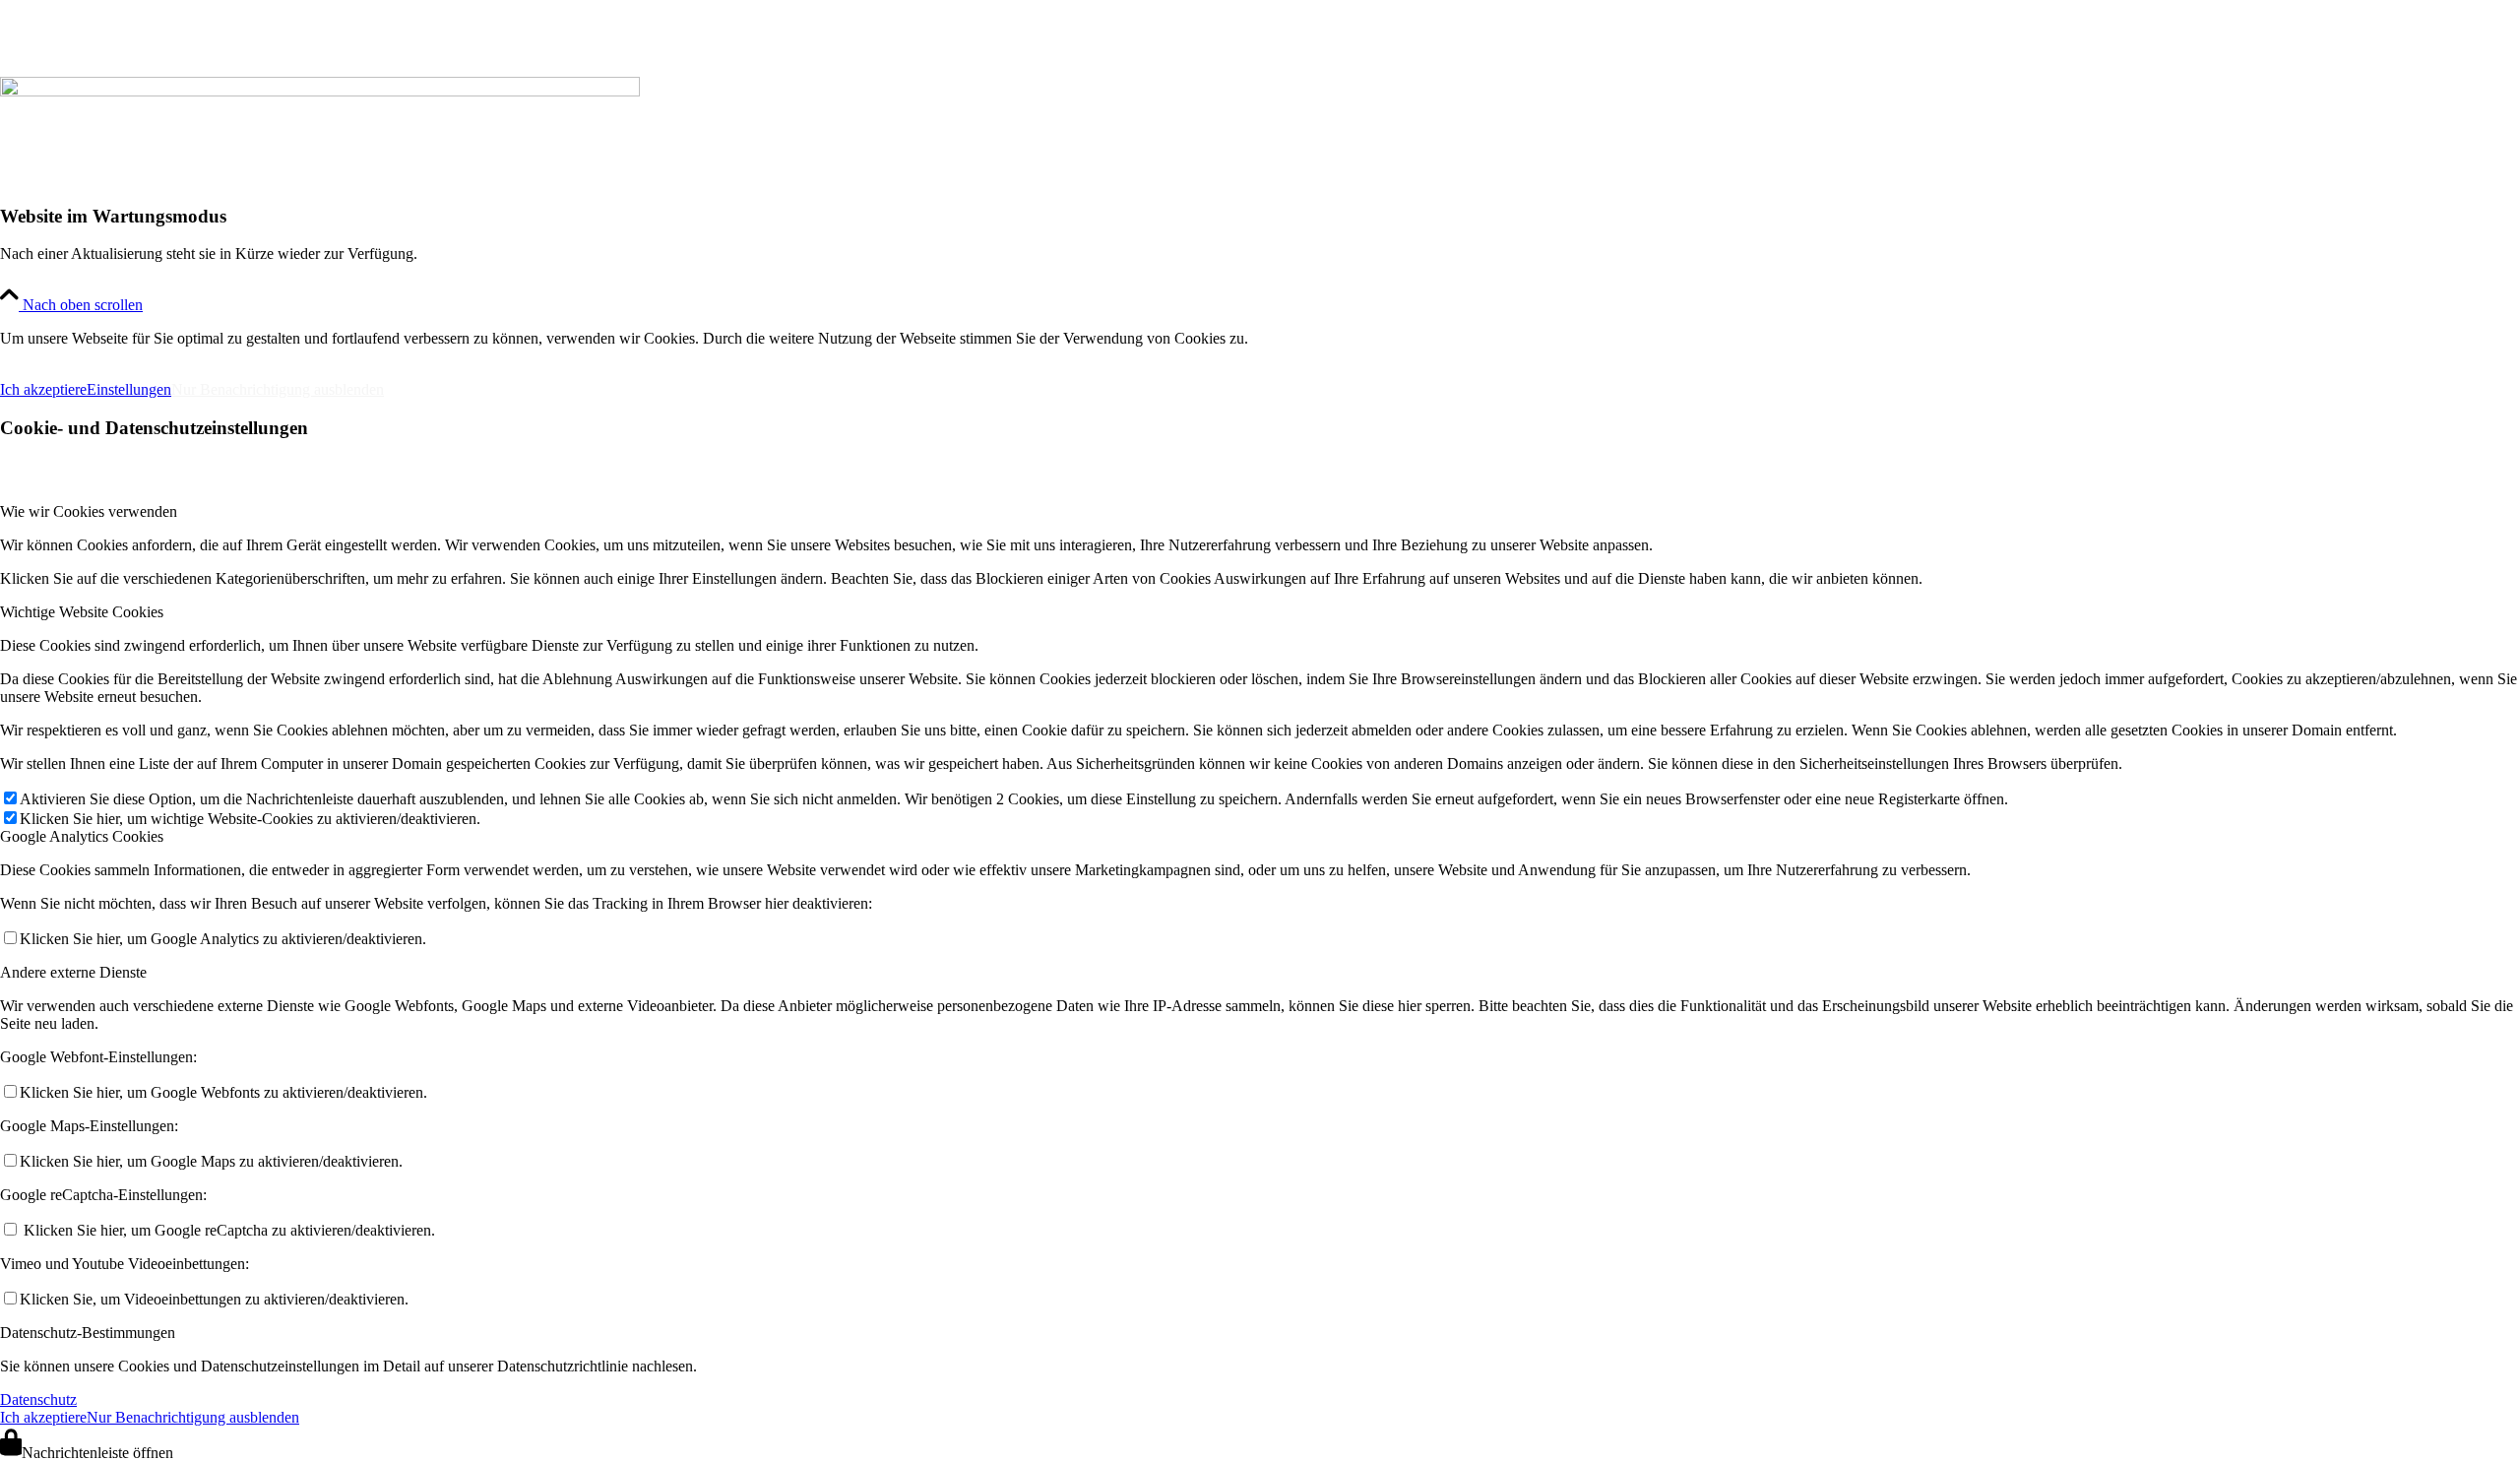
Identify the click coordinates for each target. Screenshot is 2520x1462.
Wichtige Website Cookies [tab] (82, 612)
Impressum (49, 356)
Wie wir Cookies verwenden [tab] (89, 511)
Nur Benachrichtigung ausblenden (278, 389)
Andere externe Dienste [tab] (73, 972)
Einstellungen (129, 389)
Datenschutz (38, 1399)
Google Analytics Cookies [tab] (82, 836)
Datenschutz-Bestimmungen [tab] (88, 1333)
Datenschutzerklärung (215, 356)
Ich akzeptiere (43, 389)
